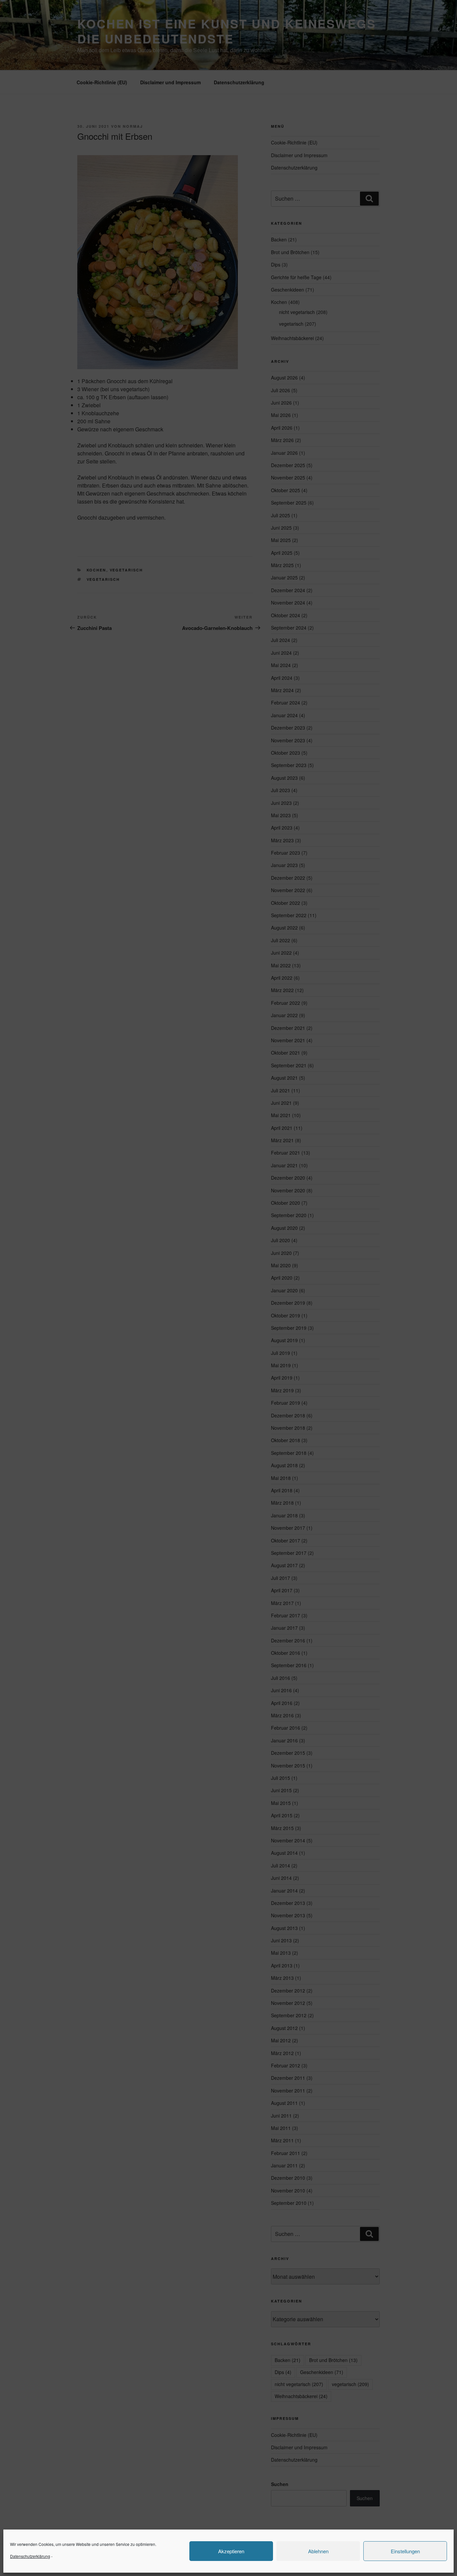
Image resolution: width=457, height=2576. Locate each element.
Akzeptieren (231, 2551)
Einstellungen (405, 2551)
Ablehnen (318, 2551)
